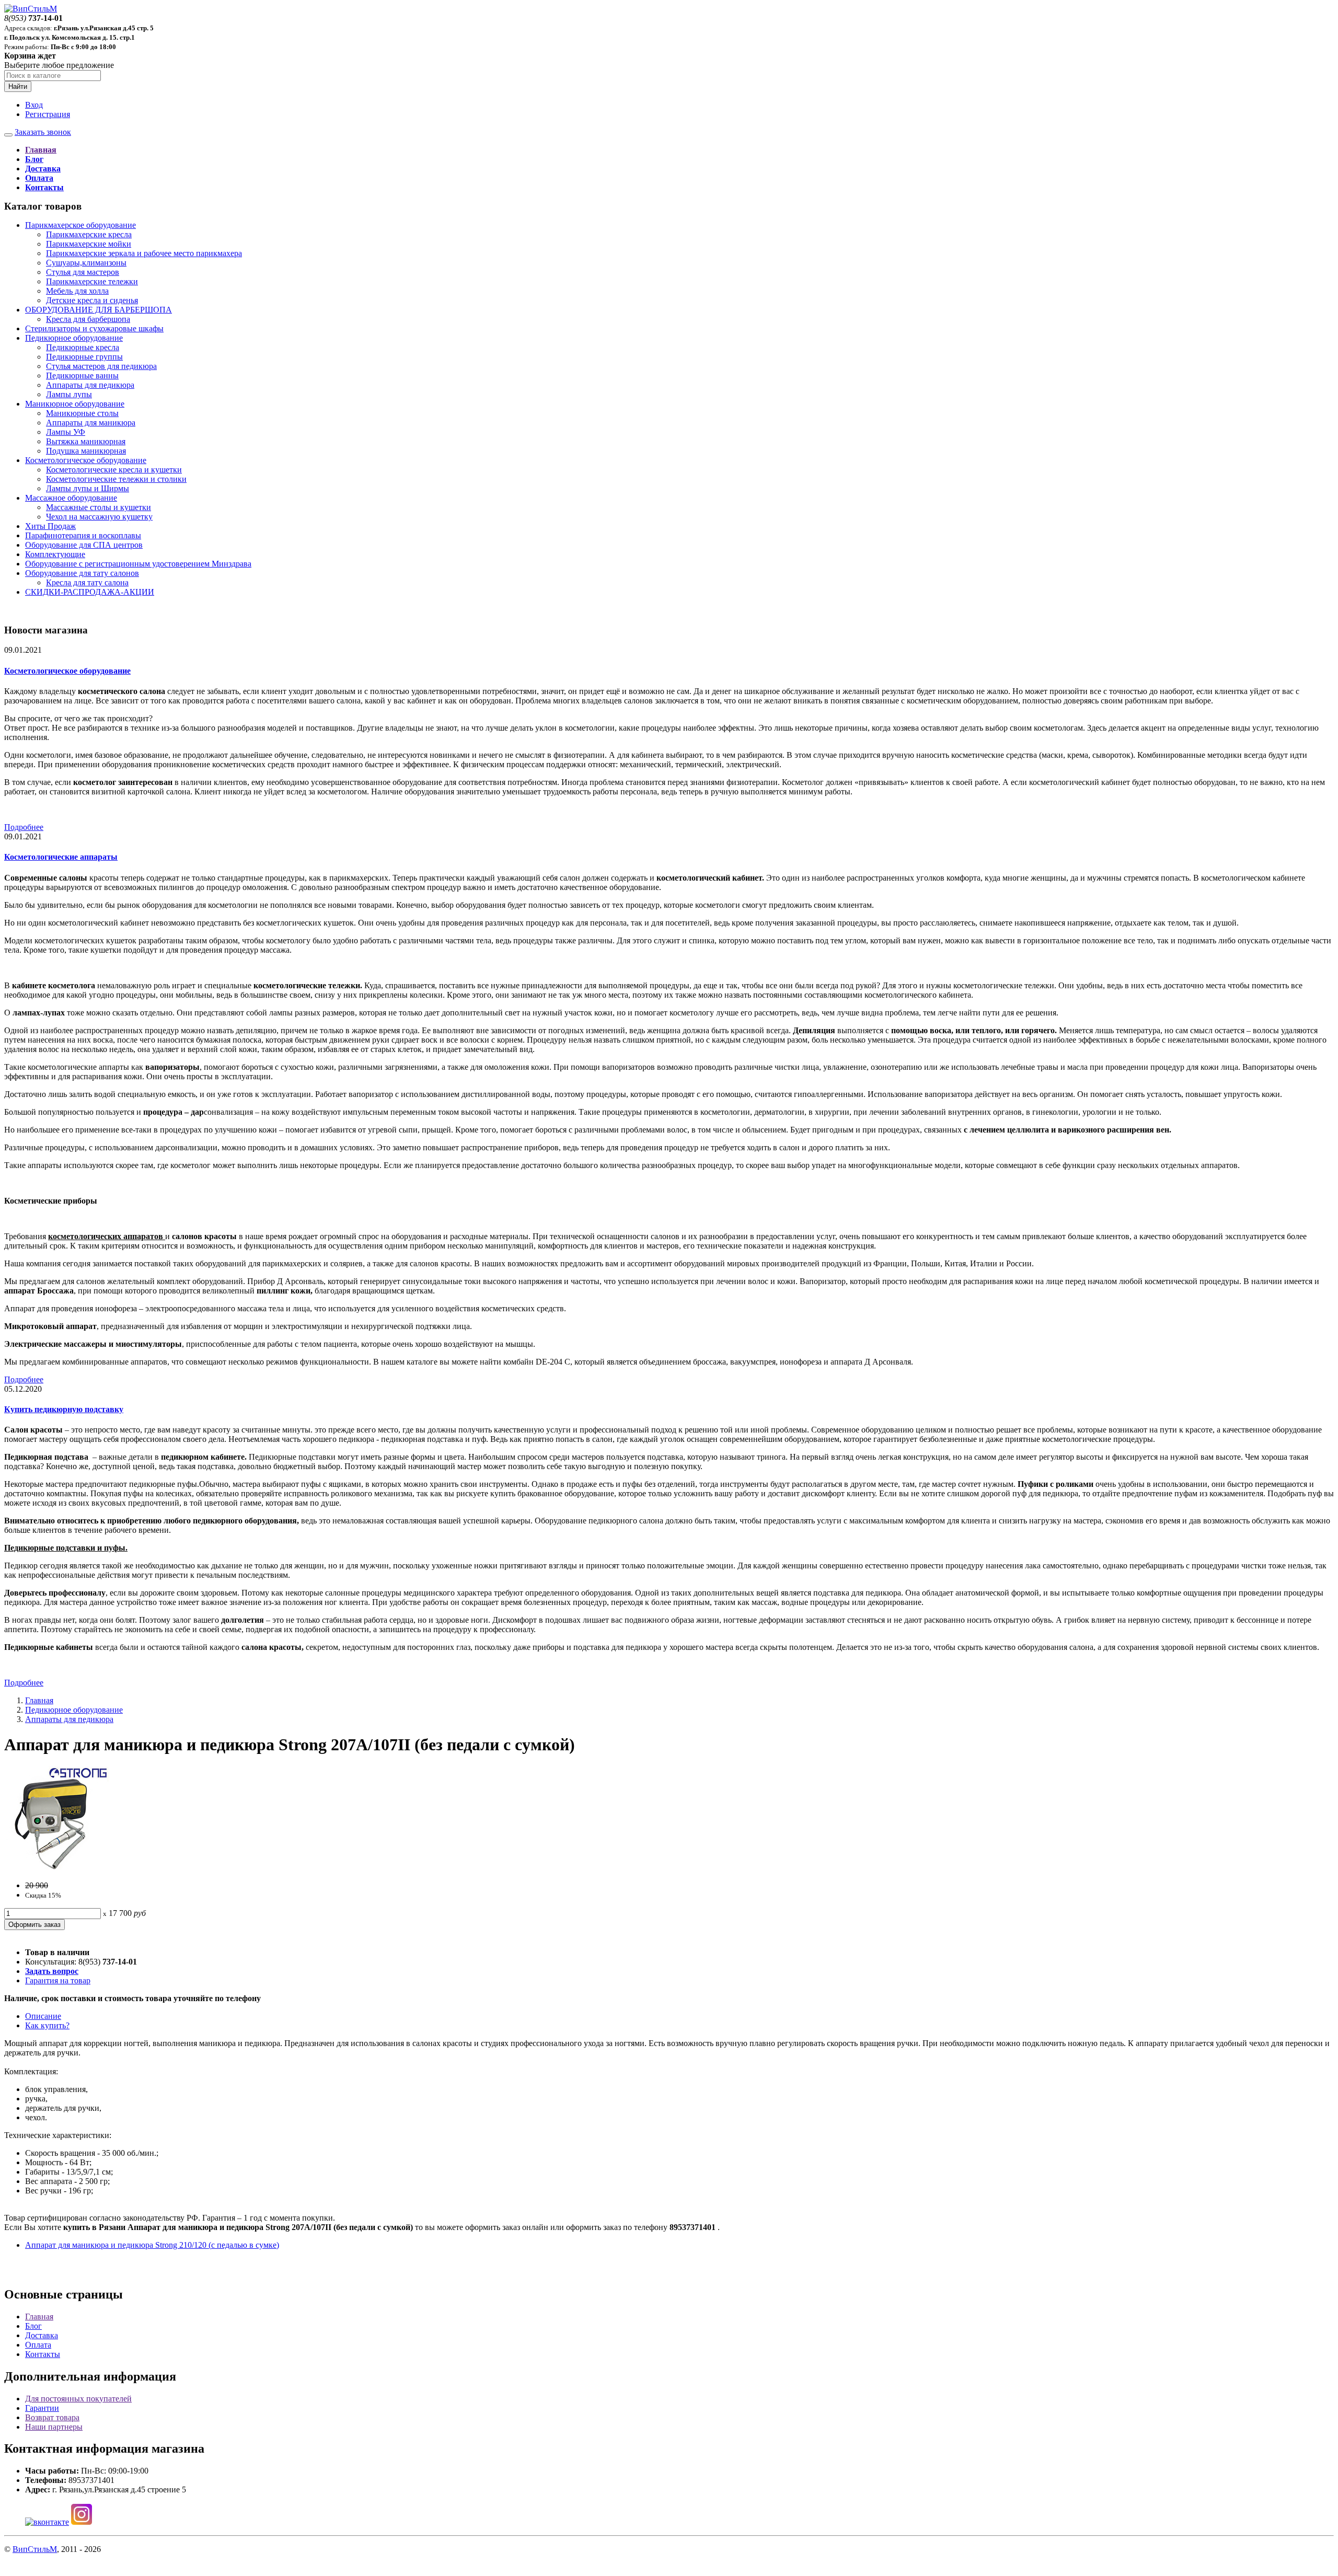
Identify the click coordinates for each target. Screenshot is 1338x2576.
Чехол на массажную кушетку (99, 517)
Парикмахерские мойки (89, 244)
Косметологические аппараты (61, 857)
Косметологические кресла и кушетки (114, 470)
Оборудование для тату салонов (82, 573)
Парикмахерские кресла (89, 234)
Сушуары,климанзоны (86, 263)
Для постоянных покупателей (78, 2399)
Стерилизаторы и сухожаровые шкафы (94, 328)
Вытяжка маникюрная (86, 441)
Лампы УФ (66, 432)
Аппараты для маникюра (91, 423)
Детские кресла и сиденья (92, 300)
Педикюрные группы (84, 357)
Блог (33, 2326)
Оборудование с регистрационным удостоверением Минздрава (138, 564)
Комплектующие (55, 554)
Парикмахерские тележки (92, 281)
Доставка (42, 2335)
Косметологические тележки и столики (116, 479)
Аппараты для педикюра (90, 385)
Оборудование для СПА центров (84, 545)
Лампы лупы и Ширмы (88, 488)
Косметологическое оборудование (86, 460)
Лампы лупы (69, 394)
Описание (43, 2016)
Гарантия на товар (58, 1980)
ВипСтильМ (35, 2549)
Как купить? (47, 2025)
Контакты (43, 2354)
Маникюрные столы (82, 413)
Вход (34, 105)
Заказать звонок (43, 132)
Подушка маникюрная (86, 451)
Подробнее (24, 827)
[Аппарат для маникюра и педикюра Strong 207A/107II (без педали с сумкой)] (56, 1868)
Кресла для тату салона (87, 582)
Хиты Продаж (50, 526)
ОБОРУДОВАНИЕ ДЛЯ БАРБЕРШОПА (99, 310)
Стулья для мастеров (83, 272)
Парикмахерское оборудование (80, 225)
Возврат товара (52, 2417)
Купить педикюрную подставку (64, 1409)
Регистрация (48, 114)
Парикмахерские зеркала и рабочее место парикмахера (144, 253)
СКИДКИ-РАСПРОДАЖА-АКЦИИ (90, 592)
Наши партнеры (54, 2427)
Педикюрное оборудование (74, 338)
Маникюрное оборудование (75, 404)
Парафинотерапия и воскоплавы (83, 535)
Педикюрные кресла (83, 347)
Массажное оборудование (71, 498)
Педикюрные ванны (82, 376)
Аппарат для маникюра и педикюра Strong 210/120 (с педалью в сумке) (152, 2245)
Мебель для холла (77, 291)
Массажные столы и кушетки (99, 507)
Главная (39, 1700)
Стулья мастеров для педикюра (101, 366)
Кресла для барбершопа (88, 319)
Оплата (38, 2345)
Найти (18, 86)
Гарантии (42, 2408)
